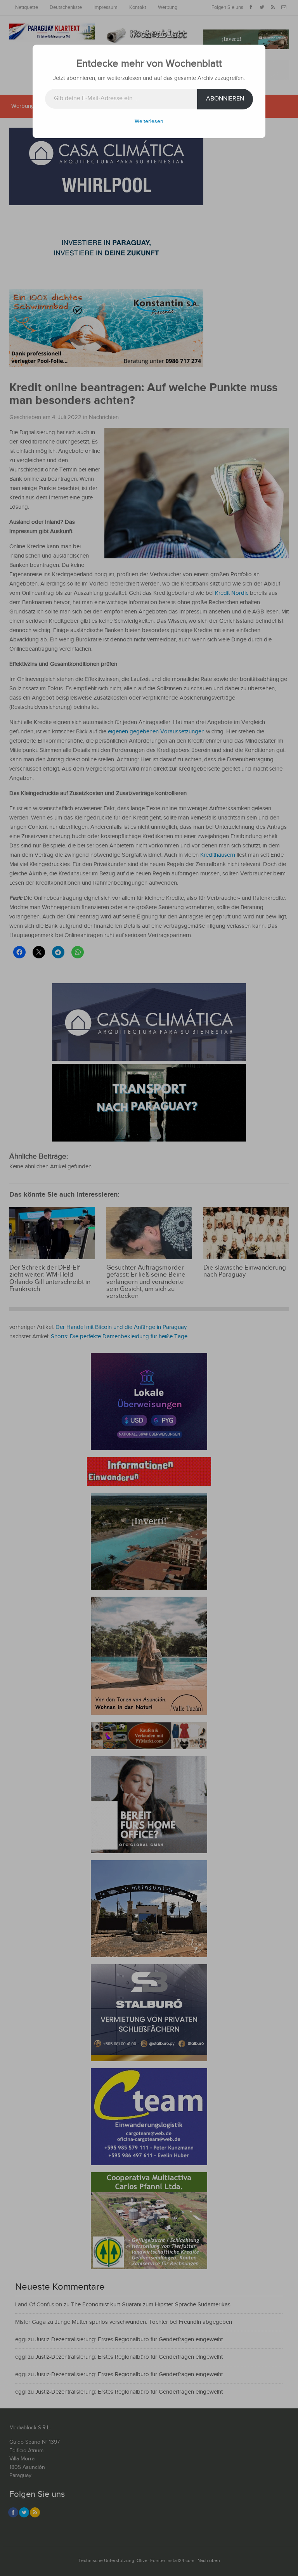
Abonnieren (225, 99)
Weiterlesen (149, 121)
